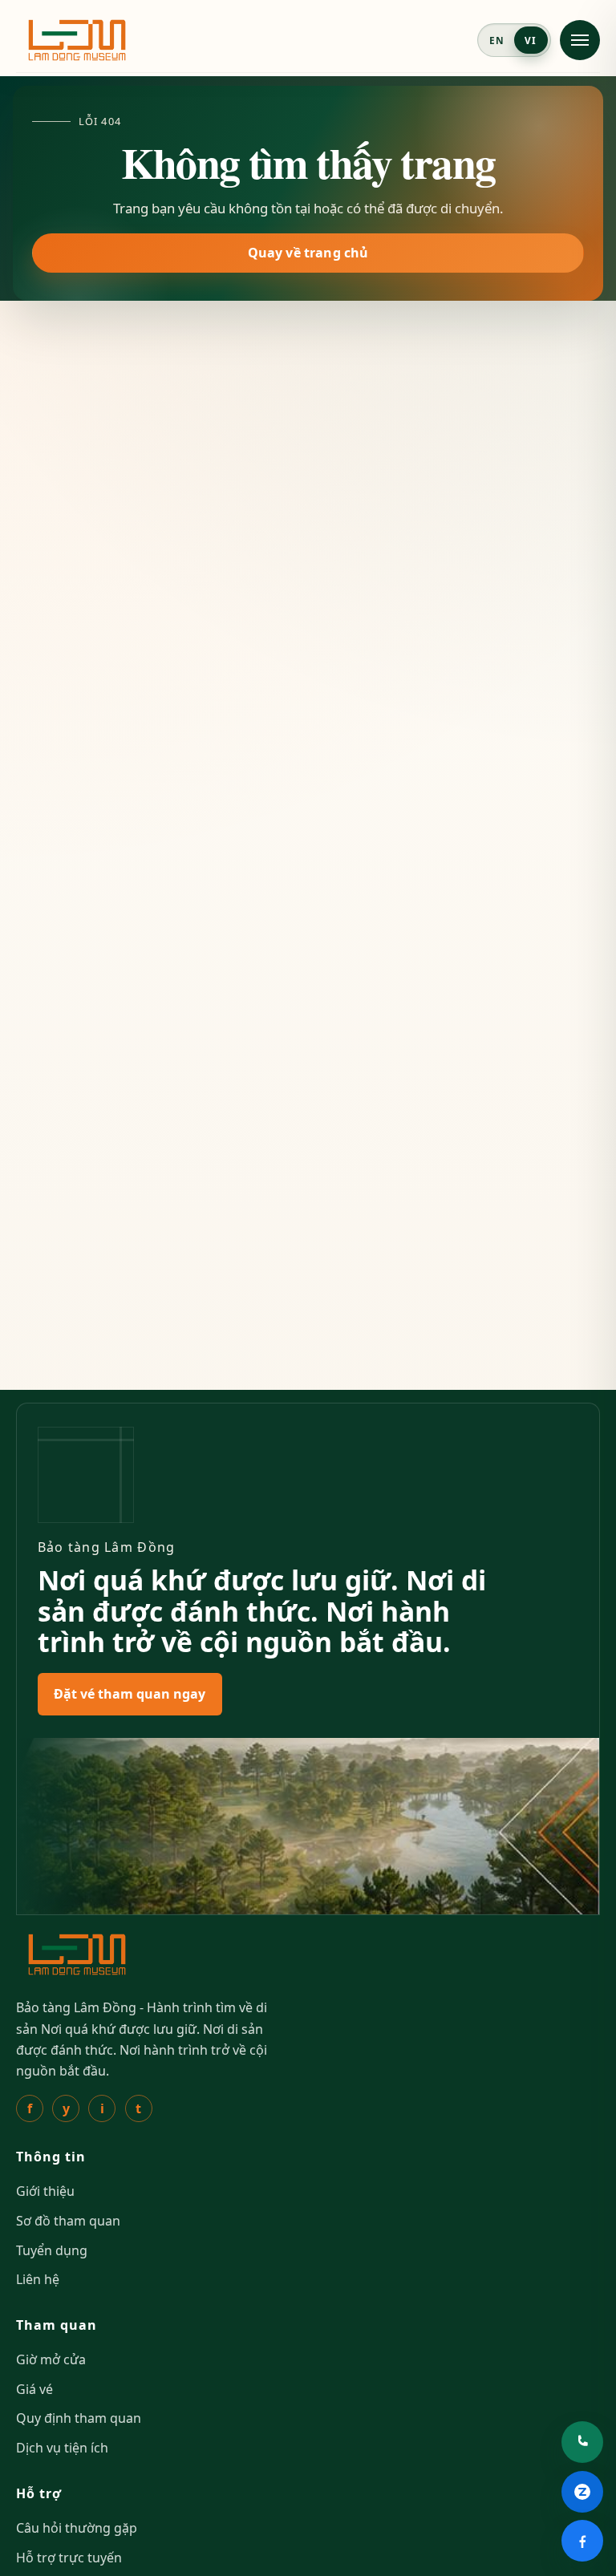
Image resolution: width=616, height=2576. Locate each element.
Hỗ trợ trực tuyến (69, 2558)
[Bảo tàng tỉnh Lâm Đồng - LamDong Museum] (77, 40)
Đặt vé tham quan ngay (130, 1694)
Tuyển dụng (52, 2250)
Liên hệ (38, 2279)
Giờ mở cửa (51, 2359)
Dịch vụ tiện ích (62, 2448)
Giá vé (34, 2389)
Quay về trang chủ (308, 253)
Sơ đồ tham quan (68, 2221)
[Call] (582, 2442)
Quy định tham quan (79, 2418)
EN (497, 40)
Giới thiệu (45, 2191)
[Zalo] (582, 2492)
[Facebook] (582, 2541)
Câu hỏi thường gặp (77, 2528)
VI (531, 40)
